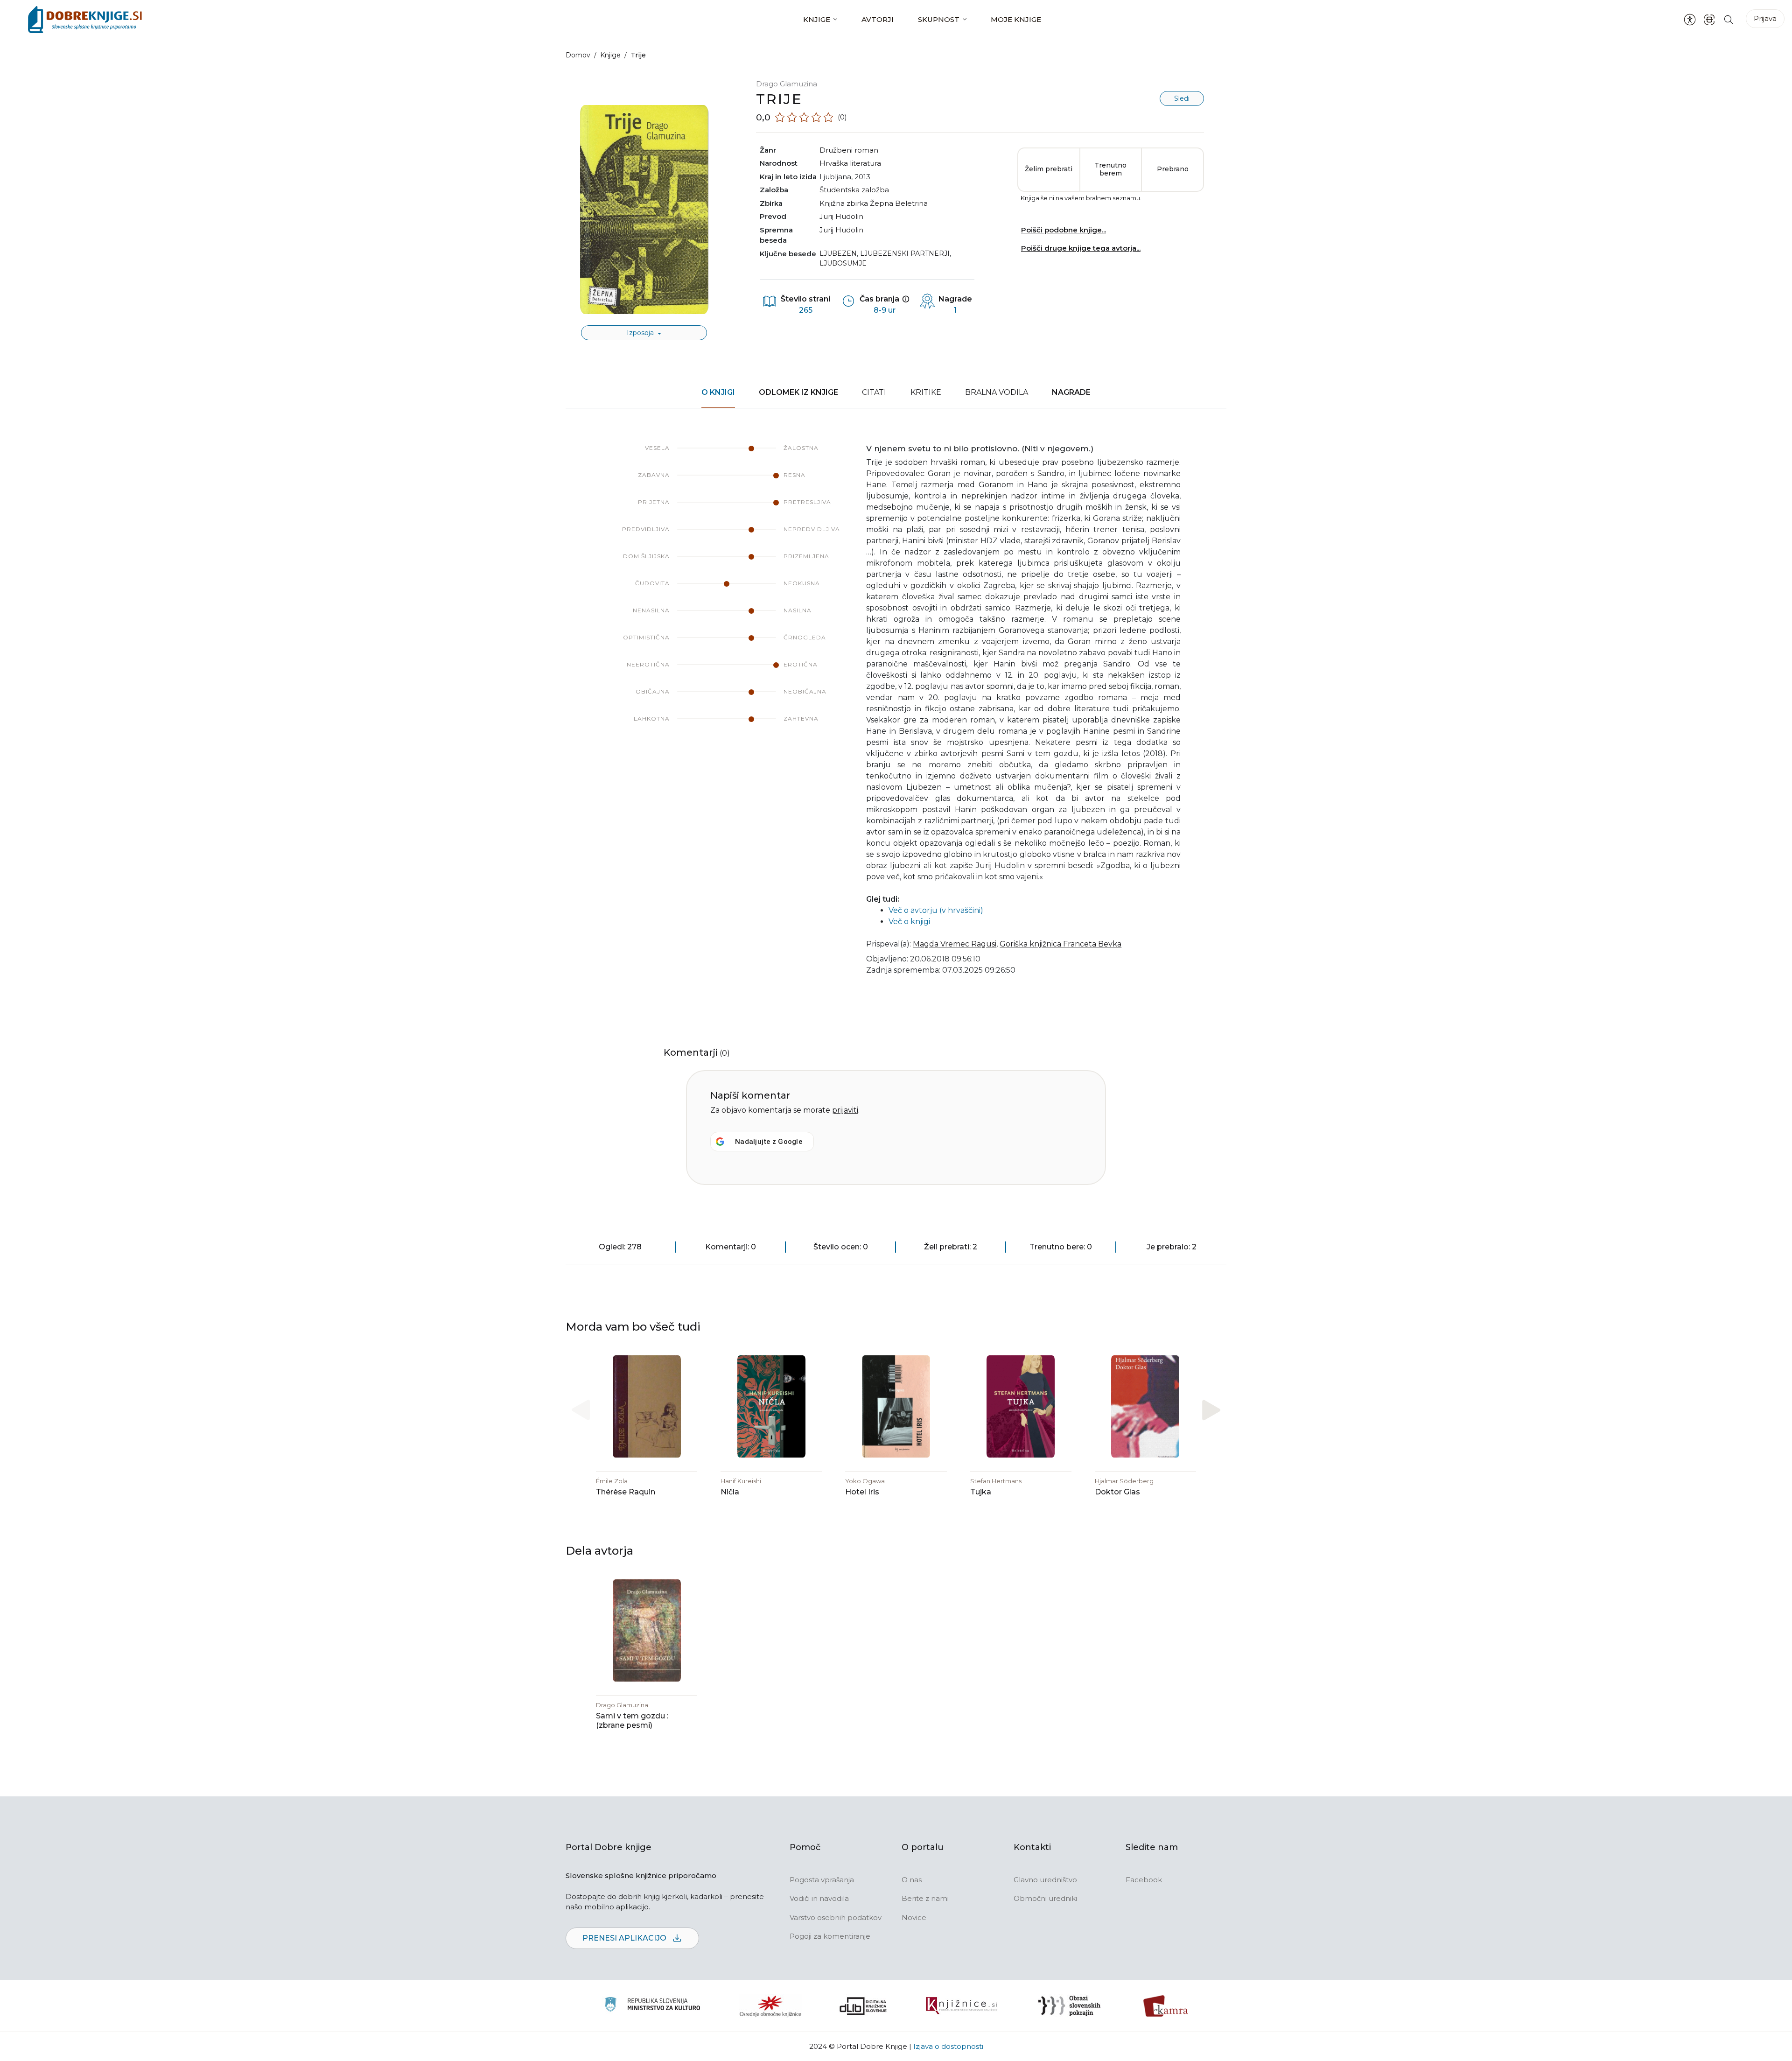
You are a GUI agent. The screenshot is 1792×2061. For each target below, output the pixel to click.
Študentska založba (854, 190)
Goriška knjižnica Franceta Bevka (1060, 944)
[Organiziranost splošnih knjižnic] (770, 2006)
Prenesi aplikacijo (625, 1938)
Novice (914, 1917)
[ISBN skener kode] (1709, 19)
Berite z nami (925, 1898)
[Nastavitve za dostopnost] (1690, 20)
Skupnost (939, 19)
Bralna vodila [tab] (997, 392)
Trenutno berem (1110, 169)
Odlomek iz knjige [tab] (798, 392)
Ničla (730, 1492)
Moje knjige (1016, 19)
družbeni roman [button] (849, 150)
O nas (912, 1880)
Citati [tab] (874, 392)
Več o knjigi (909, 922)
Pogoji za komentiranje (830, 1936)
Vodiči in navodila (819, 1898)
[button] (1211, 1410)
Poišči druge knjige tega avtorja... (1081, 248)
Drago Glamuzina (787, 84)
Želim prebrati (1049, 169)
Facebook (1144, 1880)
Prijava (1765, 18)
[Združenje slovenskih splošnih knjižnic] (962, 2006)
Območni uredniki (1045, 1898)
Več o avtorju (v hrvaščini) (936, 910)
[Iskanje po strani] (1729, 19)
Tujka (981, 1492)
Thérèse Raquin (626, 1492)
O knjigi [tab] (718, 392)
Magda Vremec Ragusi (955, 944)
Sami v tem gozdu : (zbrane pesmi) (632, 1721)
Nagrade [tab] (1071, 392)
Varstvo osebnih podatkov (836, 1917)
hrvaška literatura (850, 163)
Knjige (817, 19)
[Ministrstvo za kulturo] (652, 2006)
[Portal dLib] (863, 2006)
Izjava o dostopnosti (948, 2046)
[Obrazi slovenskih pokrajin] (1069, 2006)
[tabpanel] (896, 715)
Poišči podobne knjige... (1064, 230)
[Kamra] (1166, 2006)
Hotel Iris (862, 1492)
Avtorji (878, 19)
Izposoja (641, 333)
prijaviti (845, 1110)
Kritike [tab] (926, 392)
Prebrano (1173, 169)
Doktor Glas (1117, 1492)
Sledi (1182, 98)
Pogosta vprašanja (822, 1880)
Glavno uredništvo (1045, 1880)
